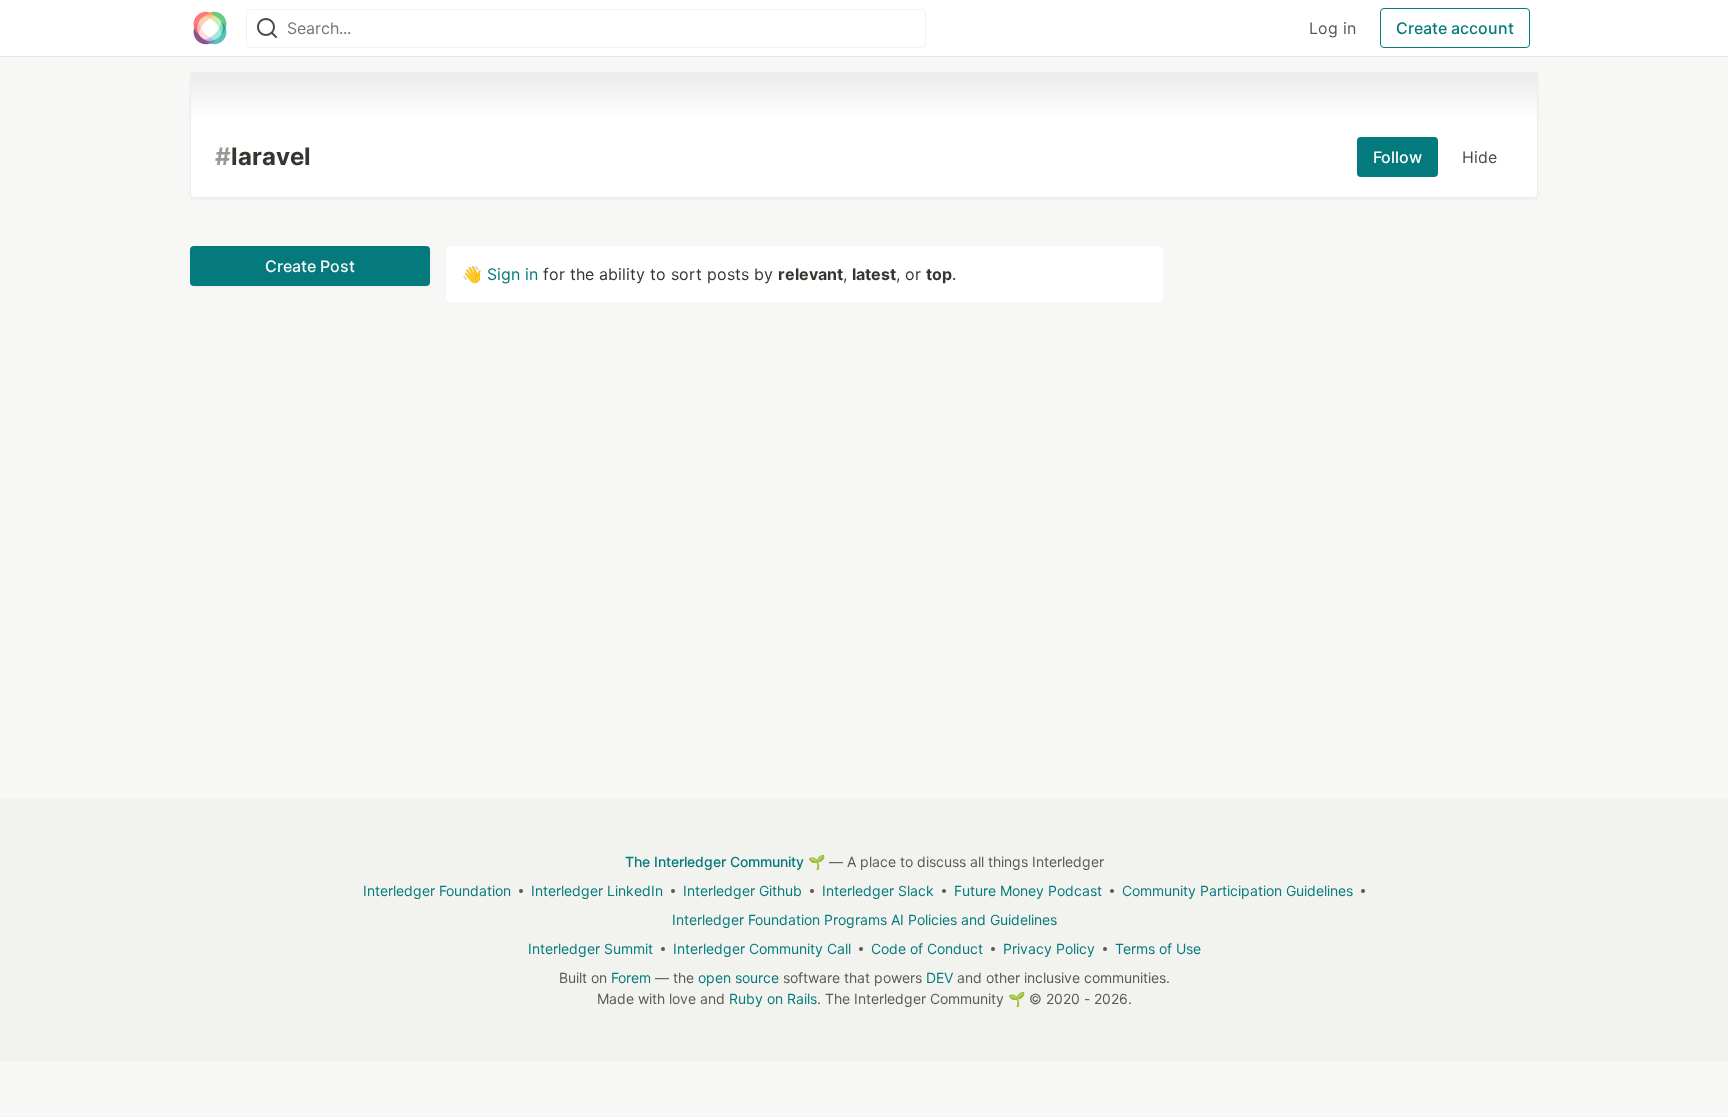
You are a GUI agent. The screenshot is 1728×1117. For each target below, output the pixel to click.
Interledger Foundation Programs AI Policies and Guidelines (864, 919)
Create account (1455, 28)
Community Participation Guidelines (1237, 890)
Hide (1479, 157)
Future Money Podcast (1028, 890)
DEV (939, 977)
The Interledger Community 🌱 (725, 861)
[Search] (267, 28)
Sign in (512, 274)
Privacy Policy (1049, 948)
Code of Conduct (927, 948)
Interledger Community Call (762, 948)
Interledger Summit (590, 948)
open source (738, 977)
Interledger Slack (878, 890)
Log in (1332, 28)
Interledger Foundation (437, 890)
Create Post (310, 266)
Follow (1397, 157)
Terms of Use (1158, 948)
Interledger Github (742, 890)
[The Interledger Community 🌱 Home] (210, 28)
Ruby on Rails (773, 998)
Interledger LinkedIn (597, 890)
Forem (631, 977)
